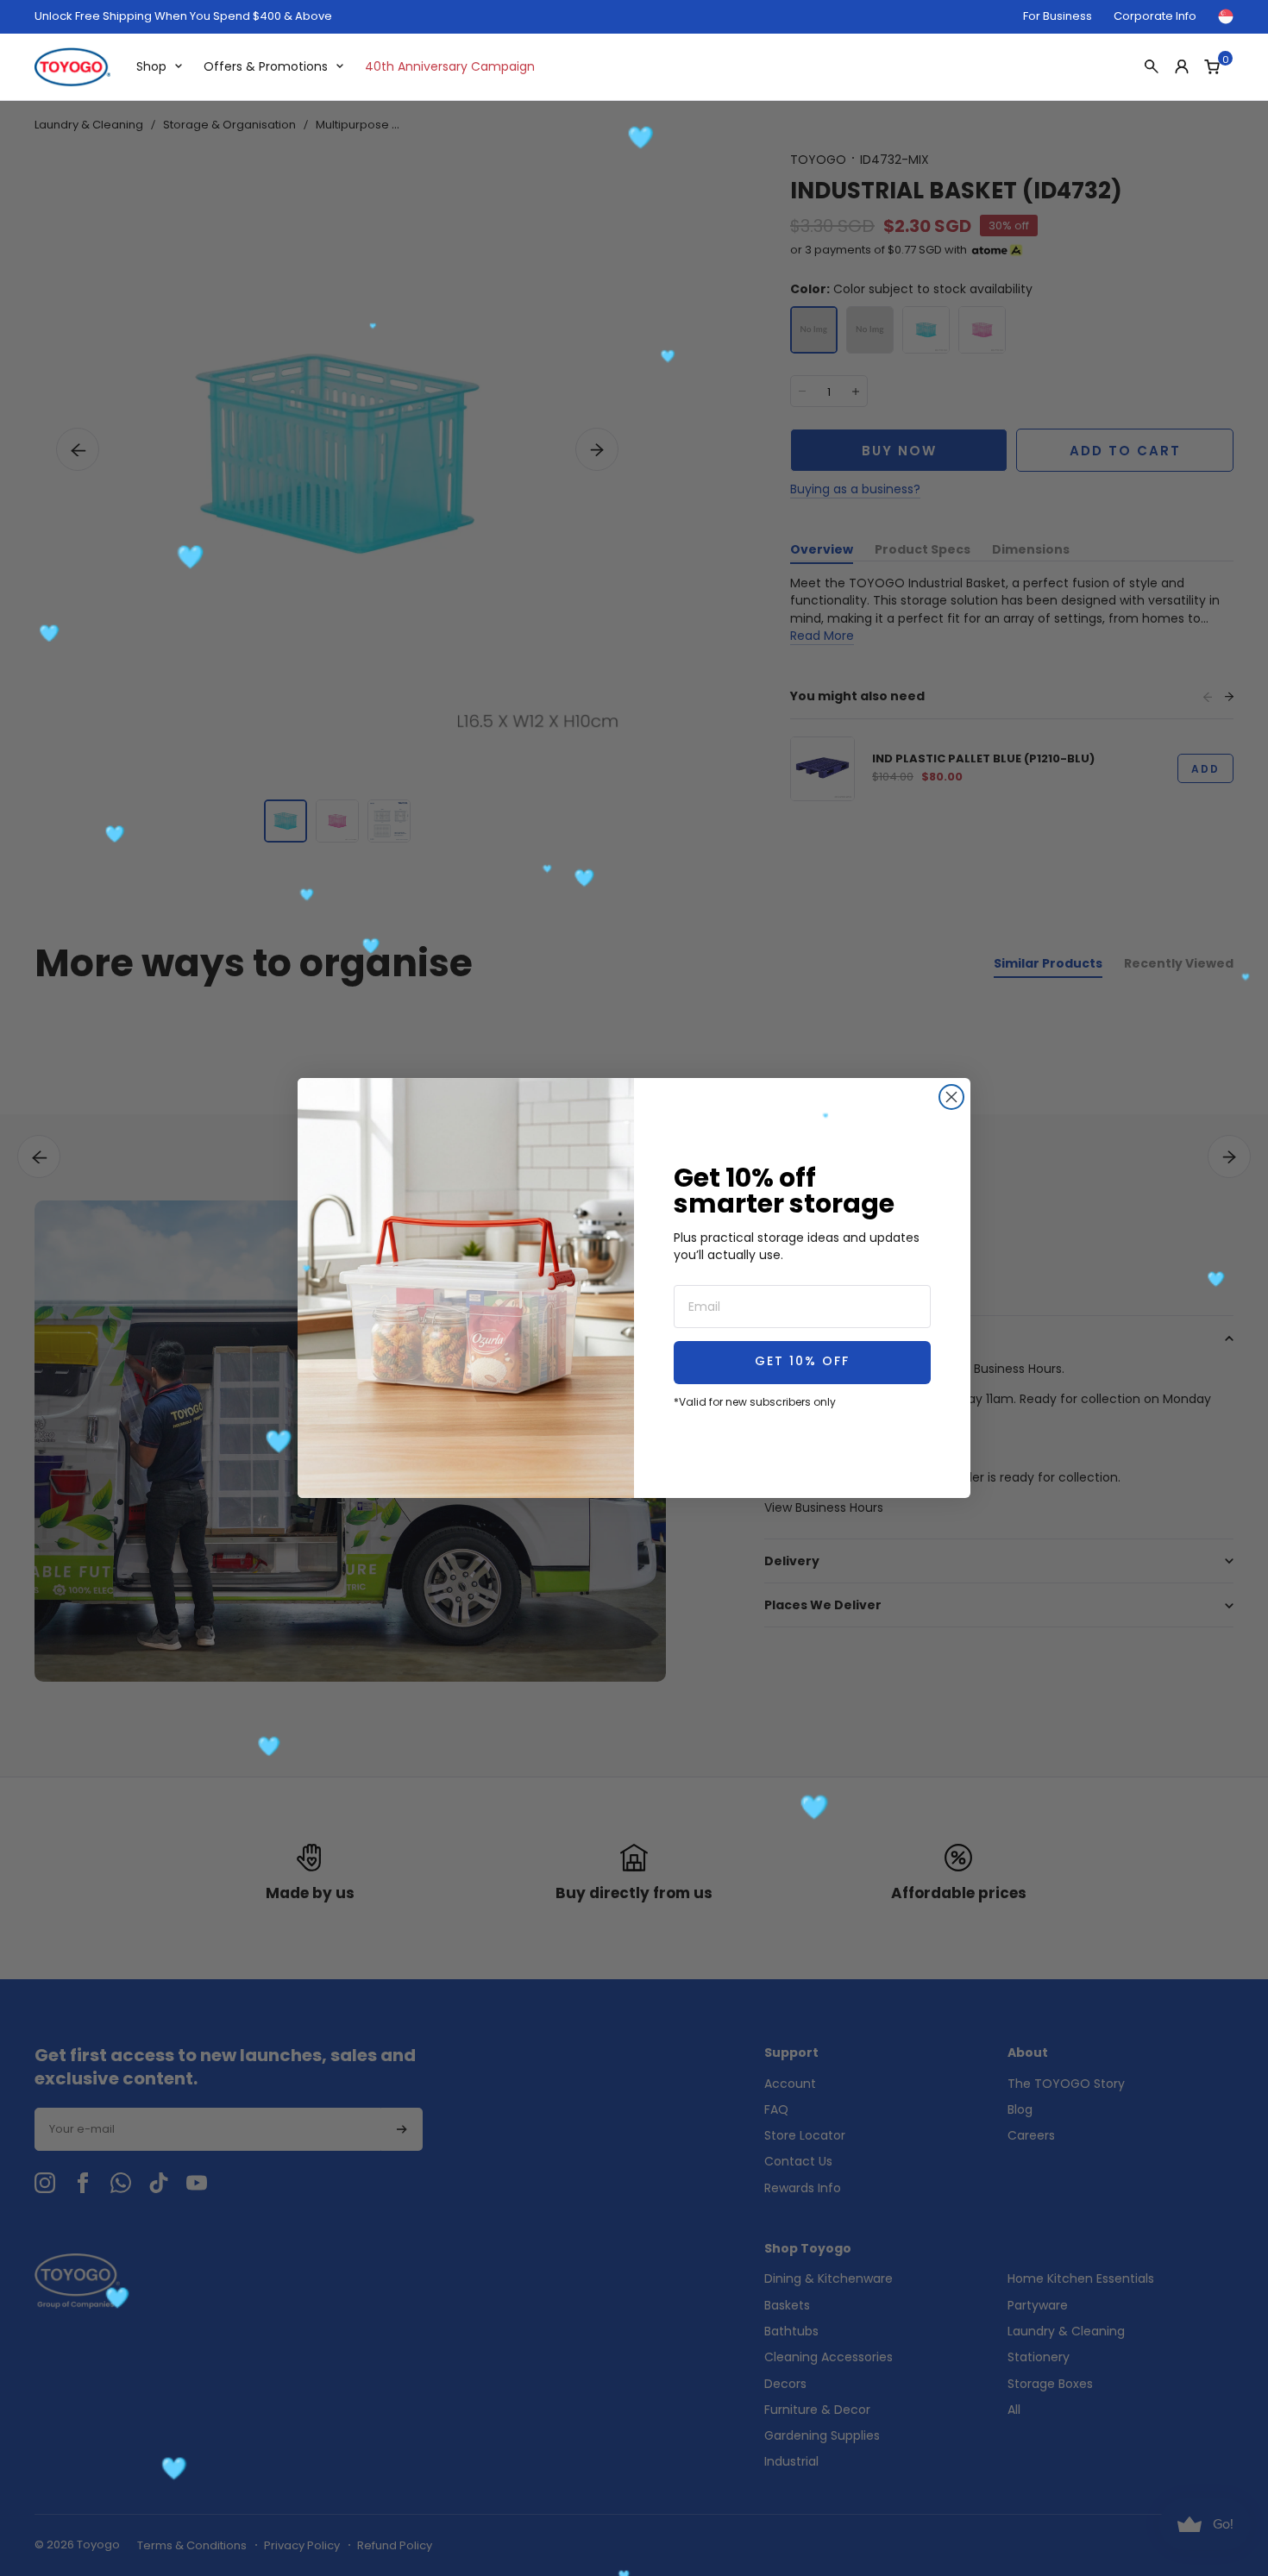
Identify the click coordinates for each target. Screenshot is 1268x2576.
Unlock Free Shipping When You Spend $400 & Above (183, 16)
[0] (1212, 66)
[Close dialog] (951, 1097)
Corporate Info (1155, 16)
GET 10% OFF (802, 1362)
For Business (1058, 16)
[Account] (1182, 66)
